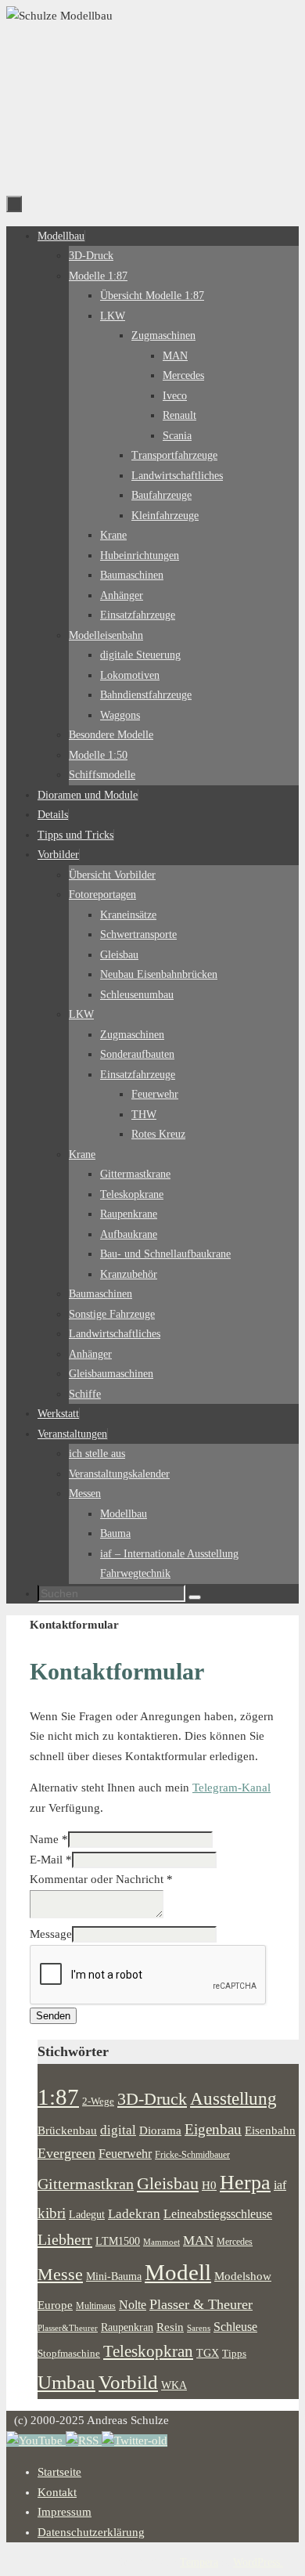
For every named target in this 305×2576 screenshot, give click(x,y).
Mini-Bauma (114, 2276)
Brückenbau (67, 2130)
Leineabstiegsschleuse (218, 2214)
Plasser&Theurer (68, 2328)
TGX (208, 2353)
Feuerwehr (125, 2154)
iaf (280, 2185)
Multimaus (96, 2306)
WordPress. (258, 2562)
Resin (170, 2327)
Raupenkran (127, 2327)
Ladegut (87, 2215)
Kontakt (57, 2492)
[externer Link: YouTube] (36, 2441)
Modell (178, 2272)
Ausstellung (233, 2099)
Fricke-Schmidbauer (192, 2155)
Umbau (66, 2382)
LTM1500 (118, 2241)
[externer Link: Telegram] (135, 2441)
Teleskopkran (148, 2351)
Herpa (245, 2183)
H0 (209, 2185)
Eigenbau (213, 2129)
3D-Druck (152, 2099)
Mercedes (235, 2242)
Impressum (65, 2512)
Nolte (133, 2305)
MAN (198, 2240)
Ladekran (134, 2213)
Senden (53, 2016)
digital (118, 2130)
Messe (60, 2274)
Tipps (234, 2354)
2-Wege (98, 2102)
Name (49, 1839)
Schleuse (235, 2327)
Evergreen (66, 2153)
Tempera (199, 2562)
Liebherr (65, 2239)
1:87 (58, 2097)
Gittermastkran (86, 2184)
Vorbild (128, 2382)
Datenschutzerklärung (91, 2532)
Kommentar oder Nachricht (101, 1879)
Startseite (59, 2472)
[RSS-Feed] (84, 2441)
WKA (174, 2385)
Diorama (160, 2130)
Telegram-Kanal (231, 1788)
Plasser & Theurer (201, 2304)
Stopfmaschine (69, 2354)
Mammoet (161, 2242)
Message (51, 1934)
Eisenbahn (270, 2130)
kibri (52, 2213)
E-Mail (51, 1860)
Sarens (199, 2328)
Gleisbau (168, 2184)
